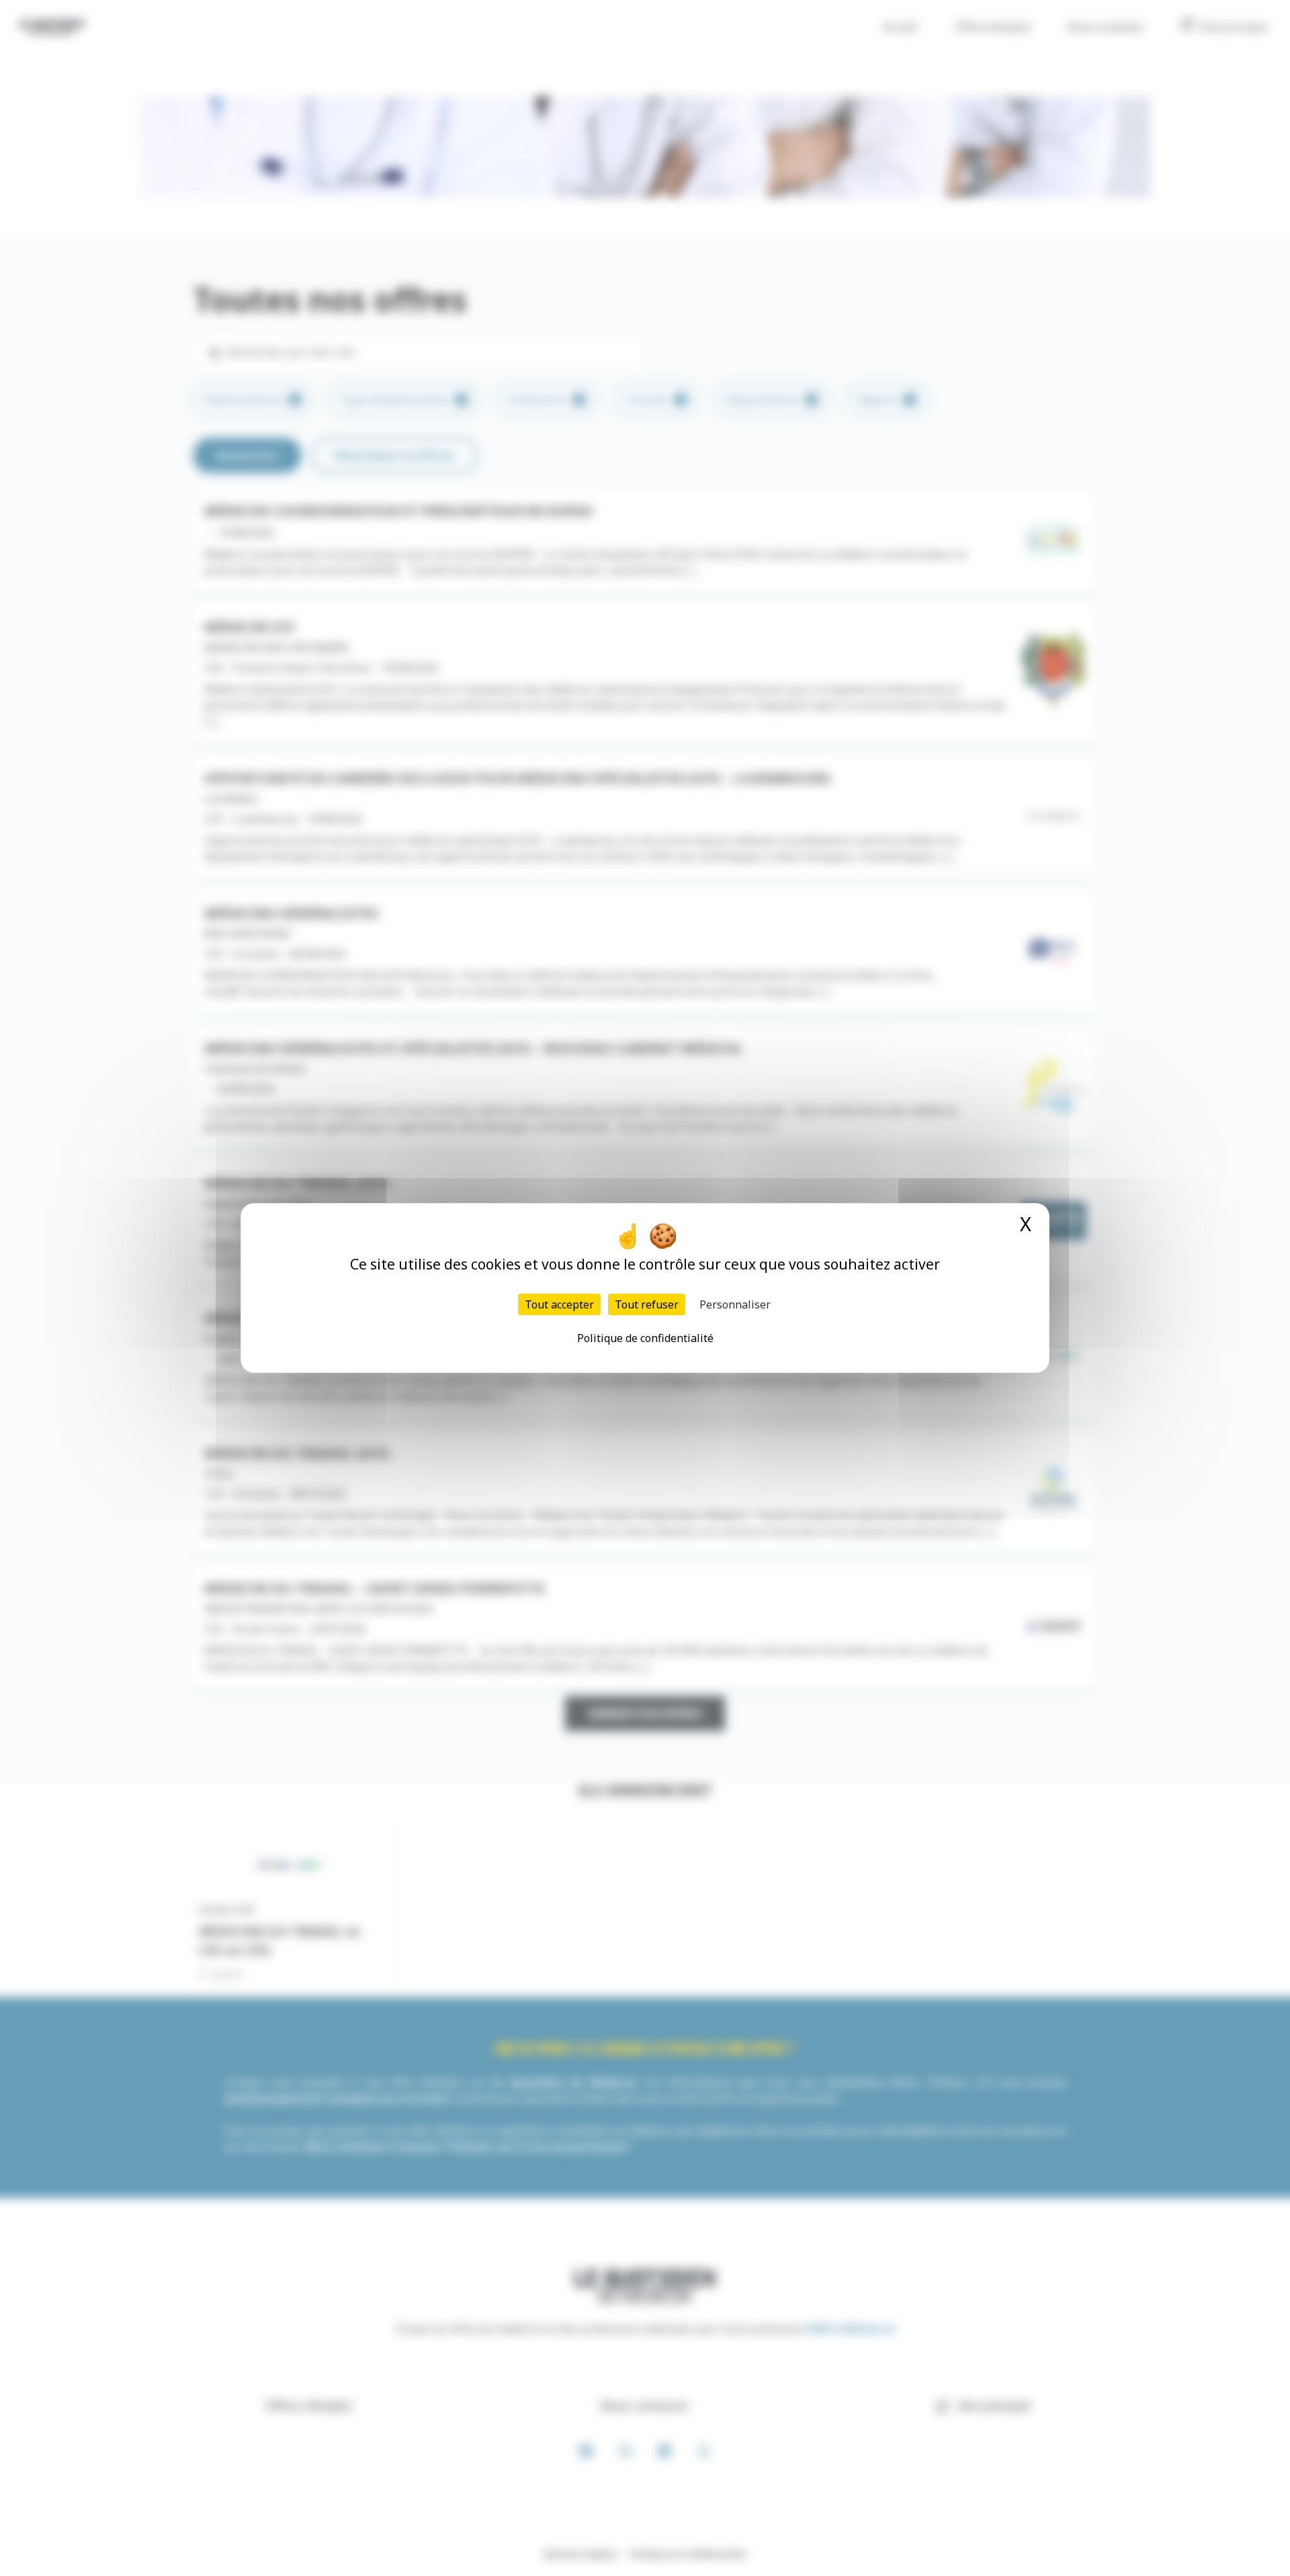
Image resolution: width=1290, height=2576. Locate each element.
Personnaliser (735, 1304)
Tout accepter (559, 1304)
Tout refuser (647, 1304)
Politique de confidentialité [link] (645, 1338)
